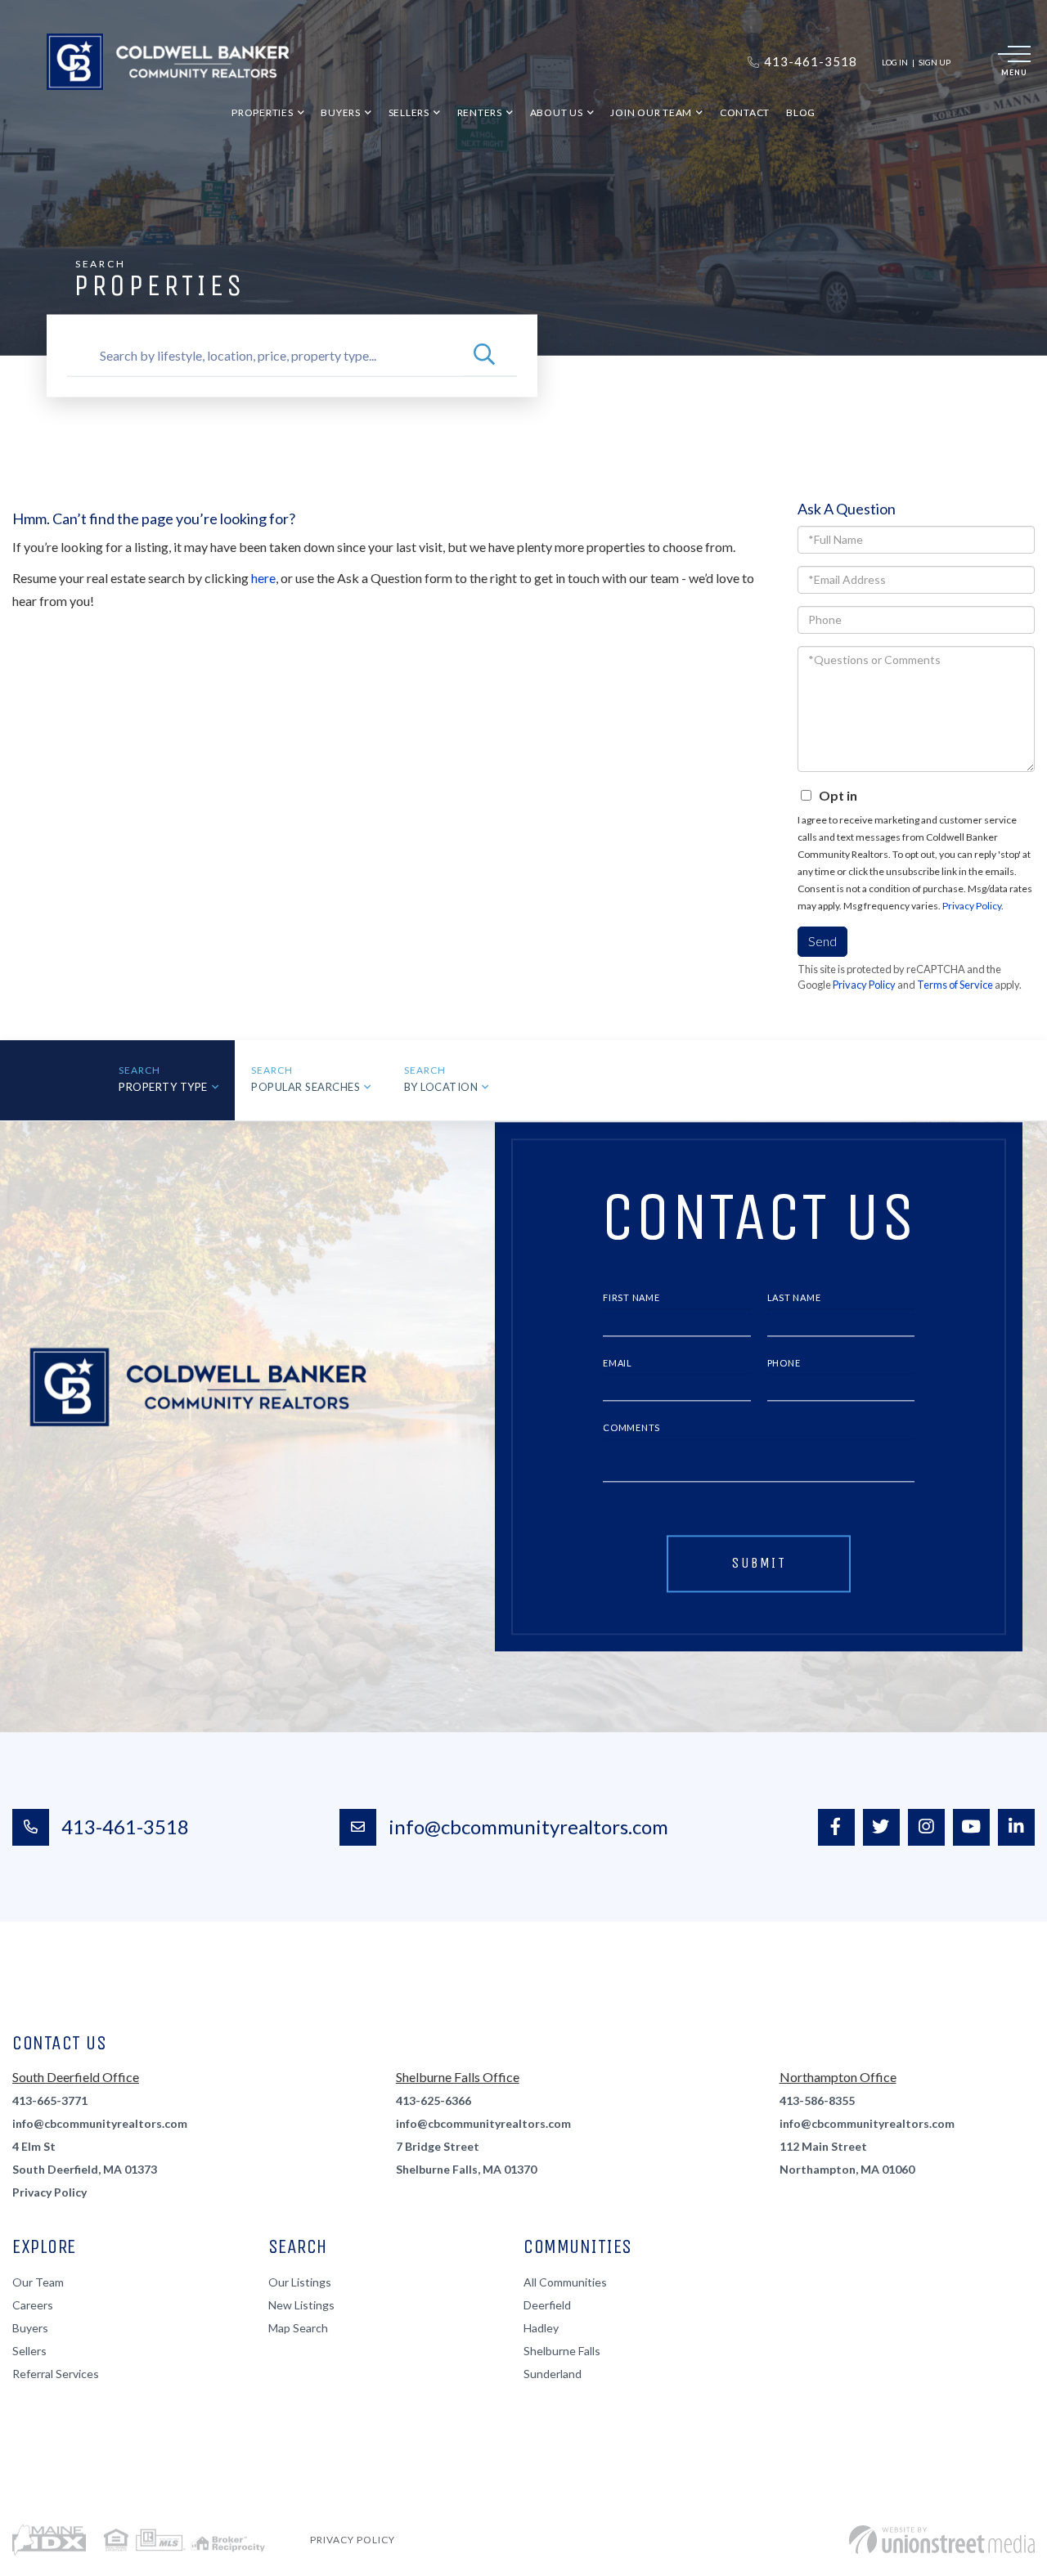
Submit (759, 1563)
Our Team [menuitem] (38, 2282)
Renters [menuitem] (480, 112)
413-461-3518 (125, 1827)
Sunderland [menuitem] (553, 2374)
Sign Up (935, 62)
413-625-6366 (434, 2100)
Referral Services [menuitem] (56, 2374)
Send (822, 941)
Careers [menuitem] (33, 2305)
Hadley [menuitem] (541, 2328)
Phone (784, 1363)
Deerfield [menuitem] (547, 2305)
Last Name (794, 1297)
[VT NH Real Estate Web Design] (942, 2540)
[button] (484, 356)
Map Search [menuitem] (298, 2328)
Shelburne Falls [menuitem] (562, 2351)
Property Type (163, 1087)
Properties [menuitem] (263, 112)
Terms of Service (955, 985)
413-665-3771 (50, 2100)
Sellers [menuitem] (409, 112)
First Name (631, 1297)
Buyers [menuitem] (341, 112)
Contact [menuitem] (745, 112)
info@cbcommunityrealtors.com (528, 1827)
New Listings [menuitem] (301, 2305)
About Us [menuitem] (557, 112)
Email (618, 1363)
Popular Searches (306, 1087)
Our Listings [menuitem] (300, 2282)
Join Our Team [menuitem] (651, 112)
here (263, 578)
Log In (895, 62)
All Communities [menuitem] (565, 2282)
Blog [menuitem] (801, 112)
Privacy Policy (972, 906)
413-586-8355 (817, 2100)
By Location (441, 1087)
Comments (631, 1428)
